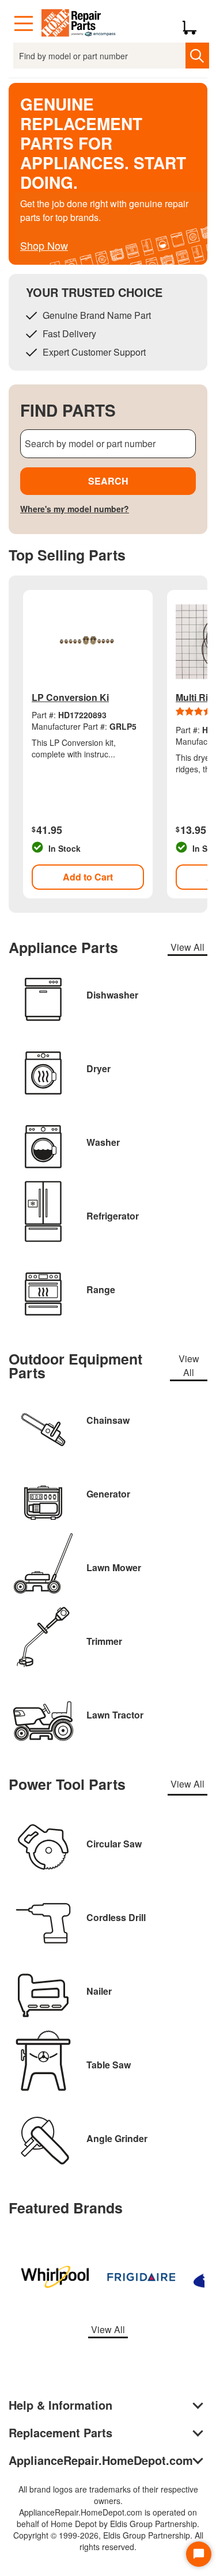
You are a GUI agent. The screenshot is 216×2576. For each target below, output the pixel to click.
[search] (197, 56)
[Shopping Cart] (194, 24)
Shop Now (44, 245)
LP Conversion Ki (70, 697)
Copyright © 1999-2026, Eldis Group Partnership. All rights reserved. (108, 2541)
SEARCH (108, 481)
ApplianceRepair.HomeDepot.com (101, 2460)
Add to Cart (88, 877)
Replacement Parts (60, 2432)
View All (187, 947)
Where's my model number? (75, 509)
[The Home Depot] (79, 24)
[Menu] (24, 24)
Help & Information (60, 2405)
